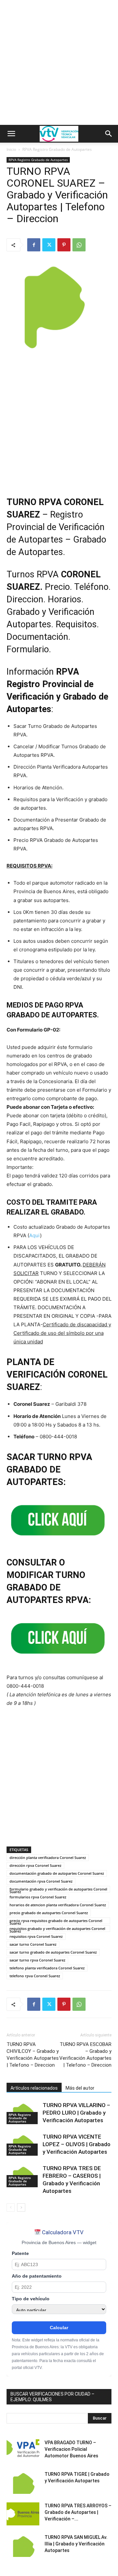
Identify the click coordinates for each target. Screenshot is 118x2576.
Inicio (11, 149)
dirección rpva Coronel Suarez (35, 1865)
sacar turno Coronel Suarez (33, 1944)
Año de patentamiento (37, 2276)
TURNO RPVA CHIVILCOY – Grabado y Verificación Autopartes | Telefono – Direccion (33, 2055)
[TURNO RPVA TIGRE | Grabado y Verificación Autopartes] (23, 2482)
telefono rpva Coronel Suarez (35, 1976)
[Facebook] (34, 245)
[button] (11, 134)
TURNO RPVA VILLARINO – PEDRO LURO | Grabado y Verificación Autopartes (76, 2113)
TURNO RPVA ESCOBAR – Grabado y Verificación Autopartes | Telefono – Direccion (85, 2055)
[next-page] (21, 2207)
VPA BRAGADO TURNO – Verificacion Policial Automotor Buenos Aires (71, 2449)
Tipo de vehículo (31, 2299)
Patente (20, 2253)
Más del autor (80, 2088)
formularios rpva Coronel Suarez (38, 1897)
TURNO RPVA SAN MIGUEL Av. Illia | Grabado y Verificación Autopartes (76, 2544)
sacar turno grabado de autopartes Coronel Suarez (53, 1952)
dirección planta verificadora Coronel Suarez (48, 1857)
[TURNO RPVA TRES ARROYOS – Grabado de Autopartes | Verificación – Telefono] (23, 2514)
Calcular (59, 2328)
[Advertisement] (59, 62)
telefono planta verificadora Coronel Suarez (47, 1968)
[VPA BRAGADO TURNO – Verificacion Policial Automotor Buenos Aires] (23, 2451)
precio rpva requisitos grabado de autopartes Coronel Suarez (56, 1921)
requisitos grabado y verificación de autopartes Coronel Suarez (57, 1929)
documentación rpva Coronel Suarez (41, 1881)
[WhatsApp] (79, 245)
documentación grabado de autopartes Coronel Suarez (57, 1873)
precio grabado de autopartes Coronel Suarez (49, 1913)
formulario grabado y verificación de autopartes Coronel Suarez (58, 1890)
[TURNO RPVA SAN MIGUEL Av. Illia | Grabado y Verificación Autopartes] (23, 2545)
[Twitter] (49, 245)
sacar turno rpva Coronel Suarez (37, 1960)
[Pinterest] (64, 245)
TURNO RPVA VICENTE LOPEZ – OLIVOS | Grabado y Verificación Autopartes (77, 2144)
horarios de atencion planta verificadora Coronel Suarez (58, 1905)
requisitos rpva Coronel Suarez (36, 1936)
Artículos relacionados (34, 2088)
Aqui (35, 1235)
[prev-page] (11, 2207)
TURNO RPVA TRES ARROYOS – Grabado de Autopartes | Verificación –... (78, 2512)
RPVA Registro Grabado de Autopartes (57, 149)
